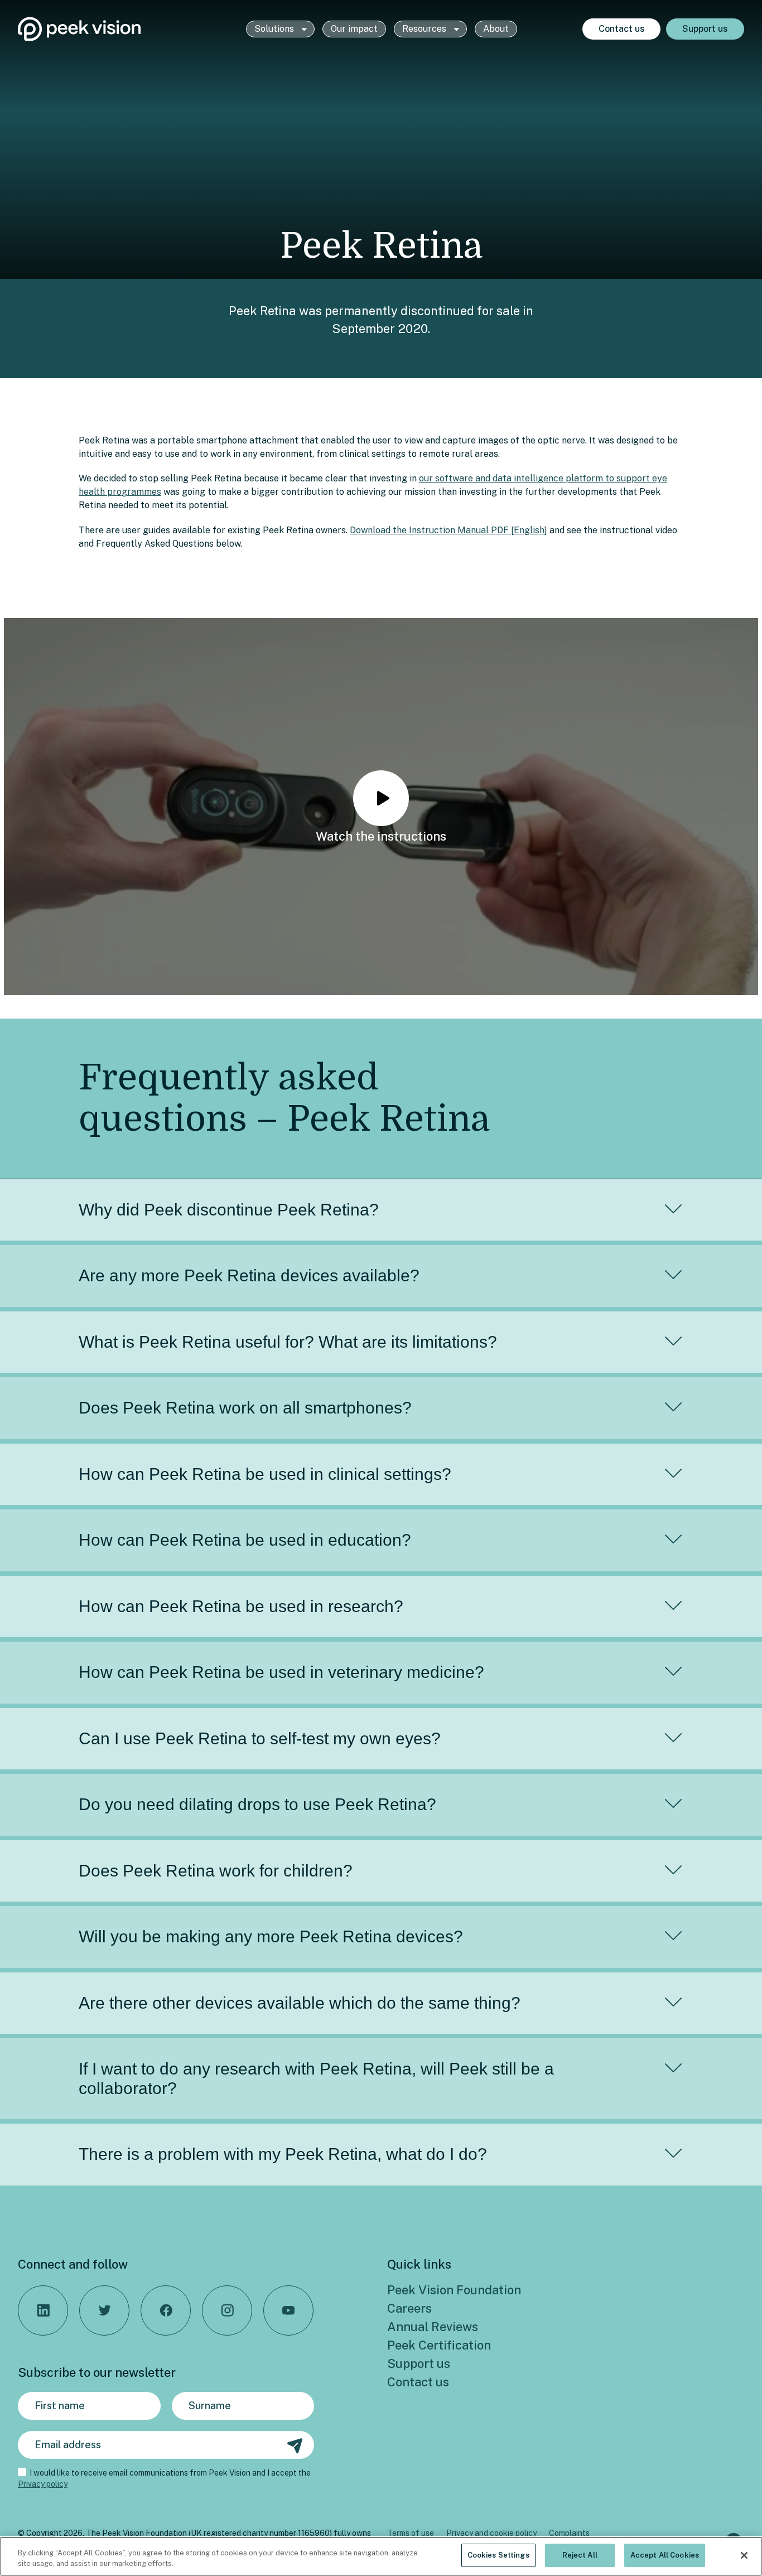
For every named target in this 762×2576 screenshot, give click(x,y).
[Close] (744, 2555)
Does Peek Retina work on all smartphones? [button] (245, 1408)
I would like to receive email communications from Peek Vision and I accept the (164, 2478)
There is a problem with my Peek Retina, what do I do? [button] (283, 2154)
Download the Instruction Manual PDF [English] (448, 530)
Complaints (569, 2533)
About (496, 29)
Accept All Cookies (665, 2555)
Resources (425, 29)
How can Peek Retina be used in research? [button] (241, 1606)
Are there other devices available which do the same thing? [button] (300, 2003)
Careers (409, 2308)
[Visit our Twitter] (104, 2310)
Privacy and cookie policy (491, 2533)
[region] (381, 2556)
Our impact (354, 29)
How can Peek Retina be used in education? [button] (245, 1540)
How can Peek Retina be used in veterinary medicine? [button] (281, 1672)
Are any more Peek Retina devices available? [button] (249, 1275)
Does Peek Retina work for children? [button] (216, 1871)
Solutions (275, 29)
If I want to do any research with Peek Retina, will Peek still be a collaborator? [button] (316, 2078)
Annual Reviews (433, 2327)
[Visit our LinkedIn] (43, 2310)
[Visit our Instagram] (227, 2310)
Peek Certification (439, 2345)
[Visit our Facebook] (166, 2310)
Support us (705, 29)
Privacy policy (43, 2484)
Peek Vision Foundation (454, 2290)
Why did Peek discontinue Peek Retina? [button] (229, 1210)
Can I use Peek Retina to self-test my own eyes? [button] (260, 1738)
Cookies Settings (498, 2555)
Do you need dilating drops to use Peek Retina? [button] (257, 1804)
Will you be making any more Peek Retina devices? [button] (271, 1936)
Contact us (622, 29)
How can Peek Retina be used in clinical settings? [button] (265, 1474)
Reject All (580, 2555)
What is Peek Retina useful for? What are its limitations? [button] (288, 1342)
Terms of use (411, 2533)
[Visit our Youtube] (288, 2310)
